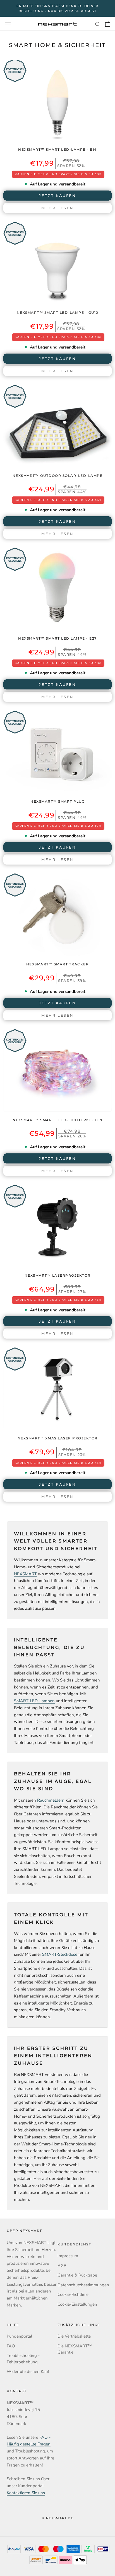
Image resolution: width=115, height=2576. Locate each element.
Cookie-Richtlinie (73, 2294)
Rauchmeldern (51, 1800)
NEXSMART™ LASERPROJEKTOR (58, 1275)
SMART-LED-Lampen (34, 1701)
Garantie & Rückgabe (77, 2275)
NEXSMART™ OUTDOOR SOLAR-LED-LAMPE (58, 476)
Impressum (68, 2256)
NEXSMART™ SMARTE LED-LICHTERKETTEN (57, 1120)
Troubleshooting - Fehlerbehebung (23, 2359)
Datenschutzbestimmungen (83, 2285)
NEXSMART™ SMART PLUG (57, 801)
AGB (62, 2266)
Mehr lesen (57, 208)
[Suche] (98, 24)
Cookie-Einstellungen (77, 2304)
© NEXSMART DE (57, 2518)
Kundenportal (19, 2336)
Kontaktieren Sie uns (26, 2493)
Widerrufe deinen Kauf (28, 2371)
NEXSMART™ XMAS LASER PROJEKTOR (58, 1438)
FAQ (11, 2346)
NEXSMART (25, 1574)
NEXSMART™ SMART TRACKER (58, 964)
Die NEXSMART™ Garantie (75, 2349)
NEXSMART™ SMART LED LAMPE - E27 (57, 638)
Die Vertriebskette (74, 2336)
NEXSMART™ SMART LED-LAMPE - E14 (57, 149)
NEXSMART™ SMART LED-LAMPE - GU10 (58, 313)
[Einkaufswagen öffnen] (108, 24)
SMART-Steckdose (60, 1954)
